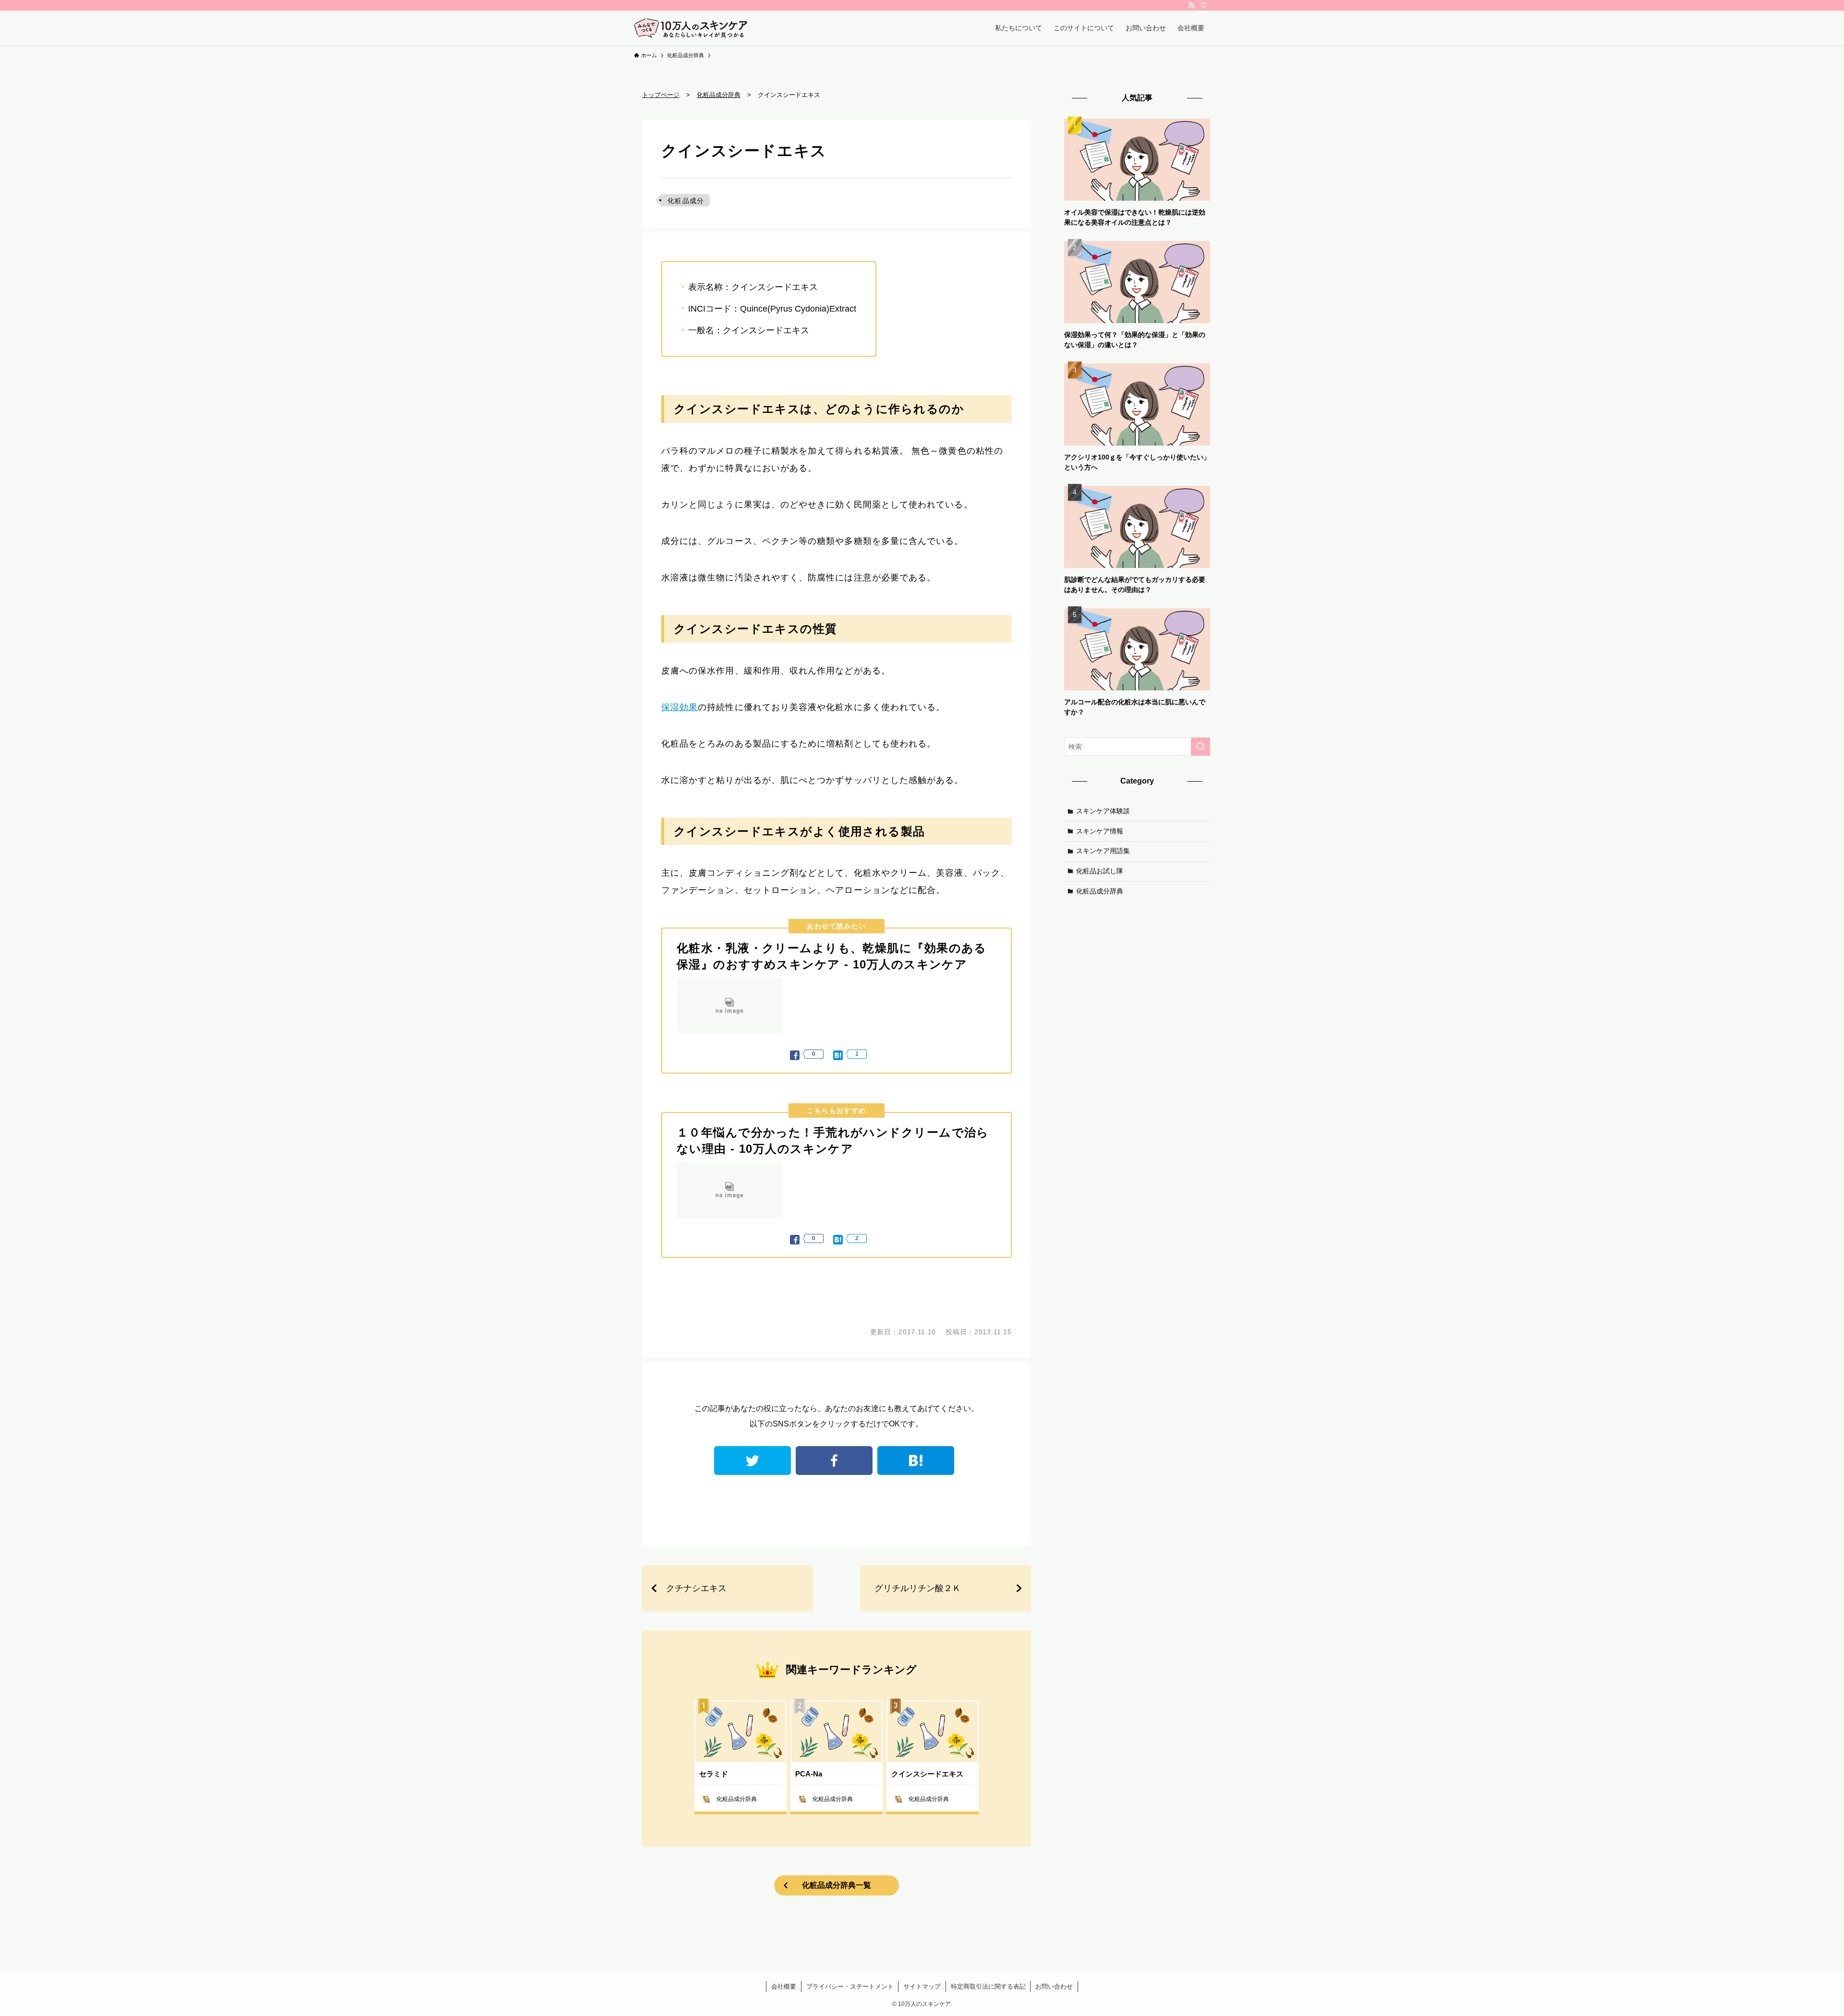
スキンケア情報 (1100, 831)
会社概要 (784, 1986)
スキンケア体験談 (1103, 811)
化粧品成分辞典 (1100, 891)
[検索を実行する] (1201, 747)
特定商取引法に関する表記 (988, 1986)
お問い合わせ (1054, 1986)
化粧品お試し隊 (1100, 871)
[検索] (1204, 5)
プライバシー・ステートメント (850, 1986)
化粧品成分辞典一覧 (837, 1885)
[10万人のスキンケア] (691, 28)
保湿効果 (679, 707)
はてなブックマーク (916, 1461)
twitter (752, 1461)
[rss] (1191, 5)
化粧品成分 (686, 201)
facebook (834, 1461)
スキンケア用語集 (1103, 851)
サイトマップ (922, 1986)
